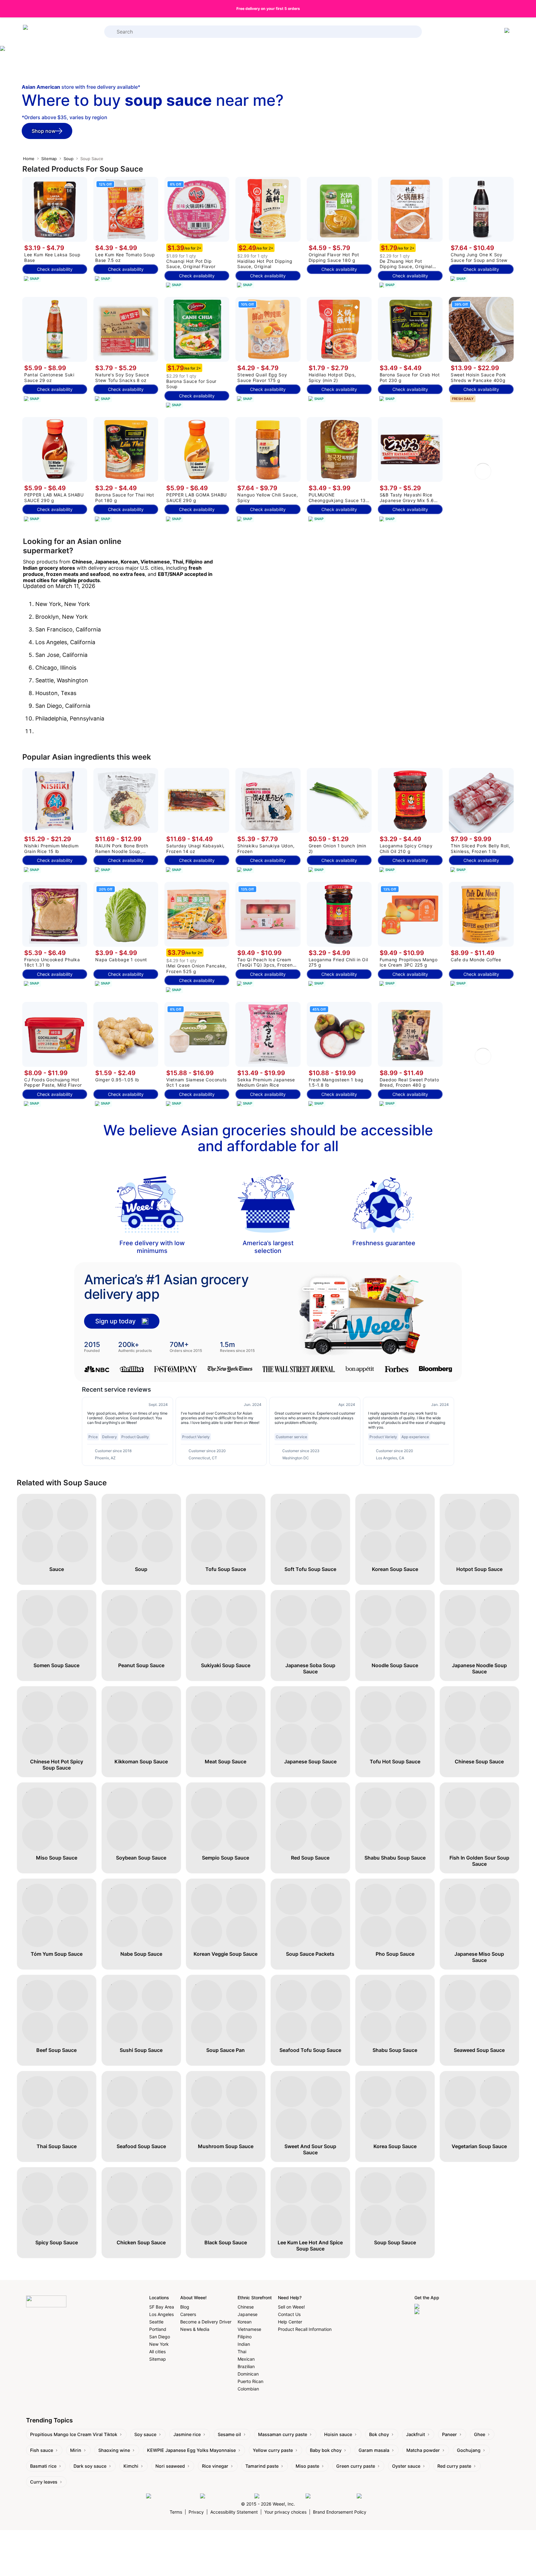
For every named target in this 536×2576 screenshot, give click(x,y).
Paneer (449, 2434)
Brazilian (246, 2366)
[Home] (48, 32)
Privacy (196, 2512)
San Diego (160, 2337)
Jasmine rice (187, 2434)
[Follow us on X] (373, 2496)
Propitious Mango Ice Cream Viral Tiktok (74, 2434)
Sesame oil (229, 2434)
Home (29, 159)
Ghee (480, 2434)
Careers (188, 2314)
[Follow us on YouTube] (330, 2496)
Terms (176, 2512)
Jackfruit (415, 2434)
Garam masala (374, 2450)
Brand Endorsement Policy (340, 2512)
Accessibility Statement (234, 2512)
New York (159, 2344)
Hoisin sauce (338, 2434)
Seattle (156, 2322)
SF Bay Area (162, 2307)
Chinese (246, 2307)
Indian (244, 2344)
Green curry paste (356, 2466)
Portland (158, 2329)
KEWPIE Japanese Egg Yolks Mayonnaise (191, 2450)
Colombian (248, 2389)
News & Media (195, 2329)
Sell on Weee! (291, 2307)
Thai (242, 2352)
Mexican (246, 2359)
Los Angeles (161, 2314)
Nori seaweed (170, 2466)
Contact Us (289, 2314)
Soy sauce (145, 2434)
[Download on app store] (440, 2307)
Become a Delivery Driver (206, 2322)
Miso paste (307, 2466)
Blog (185, 2307)
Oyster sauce (406, 2466)
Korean (245, 2322)
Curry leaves (44, 2482)
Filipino (245, 2337)
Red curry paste (454, 2466)
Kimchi (131, 2466)
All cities (157, 2352)
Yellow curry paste (273, 2450)
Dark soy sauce (90, 2466)
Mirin (76, 2450)
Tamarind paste (262, 2466)
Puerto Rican (250, 2381)
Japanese (248, 2314)
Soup (69, 159)
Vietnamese (249, 2329)
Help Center (290, 2322)
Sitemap (49, 159)
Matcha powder (423, 2450)
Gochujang (469, 2450)
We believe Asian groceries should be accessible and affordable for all (268, 1138)
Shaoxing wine (114, 2450)
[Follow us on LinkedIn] (278, 2496)
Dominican (248, 2374)
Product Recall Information (305, 2329)
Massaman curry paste (283, 2434)
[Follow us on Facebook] (172, 2496)
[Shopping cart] (508, 32)
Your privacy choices (285, 2512)
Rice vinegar (215, 2466)
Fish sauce (42, 2450)
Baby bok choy (326, 2450)
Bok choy (379, 2434)
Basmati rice (43, 2466)
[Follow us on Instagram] (226, 2496)
